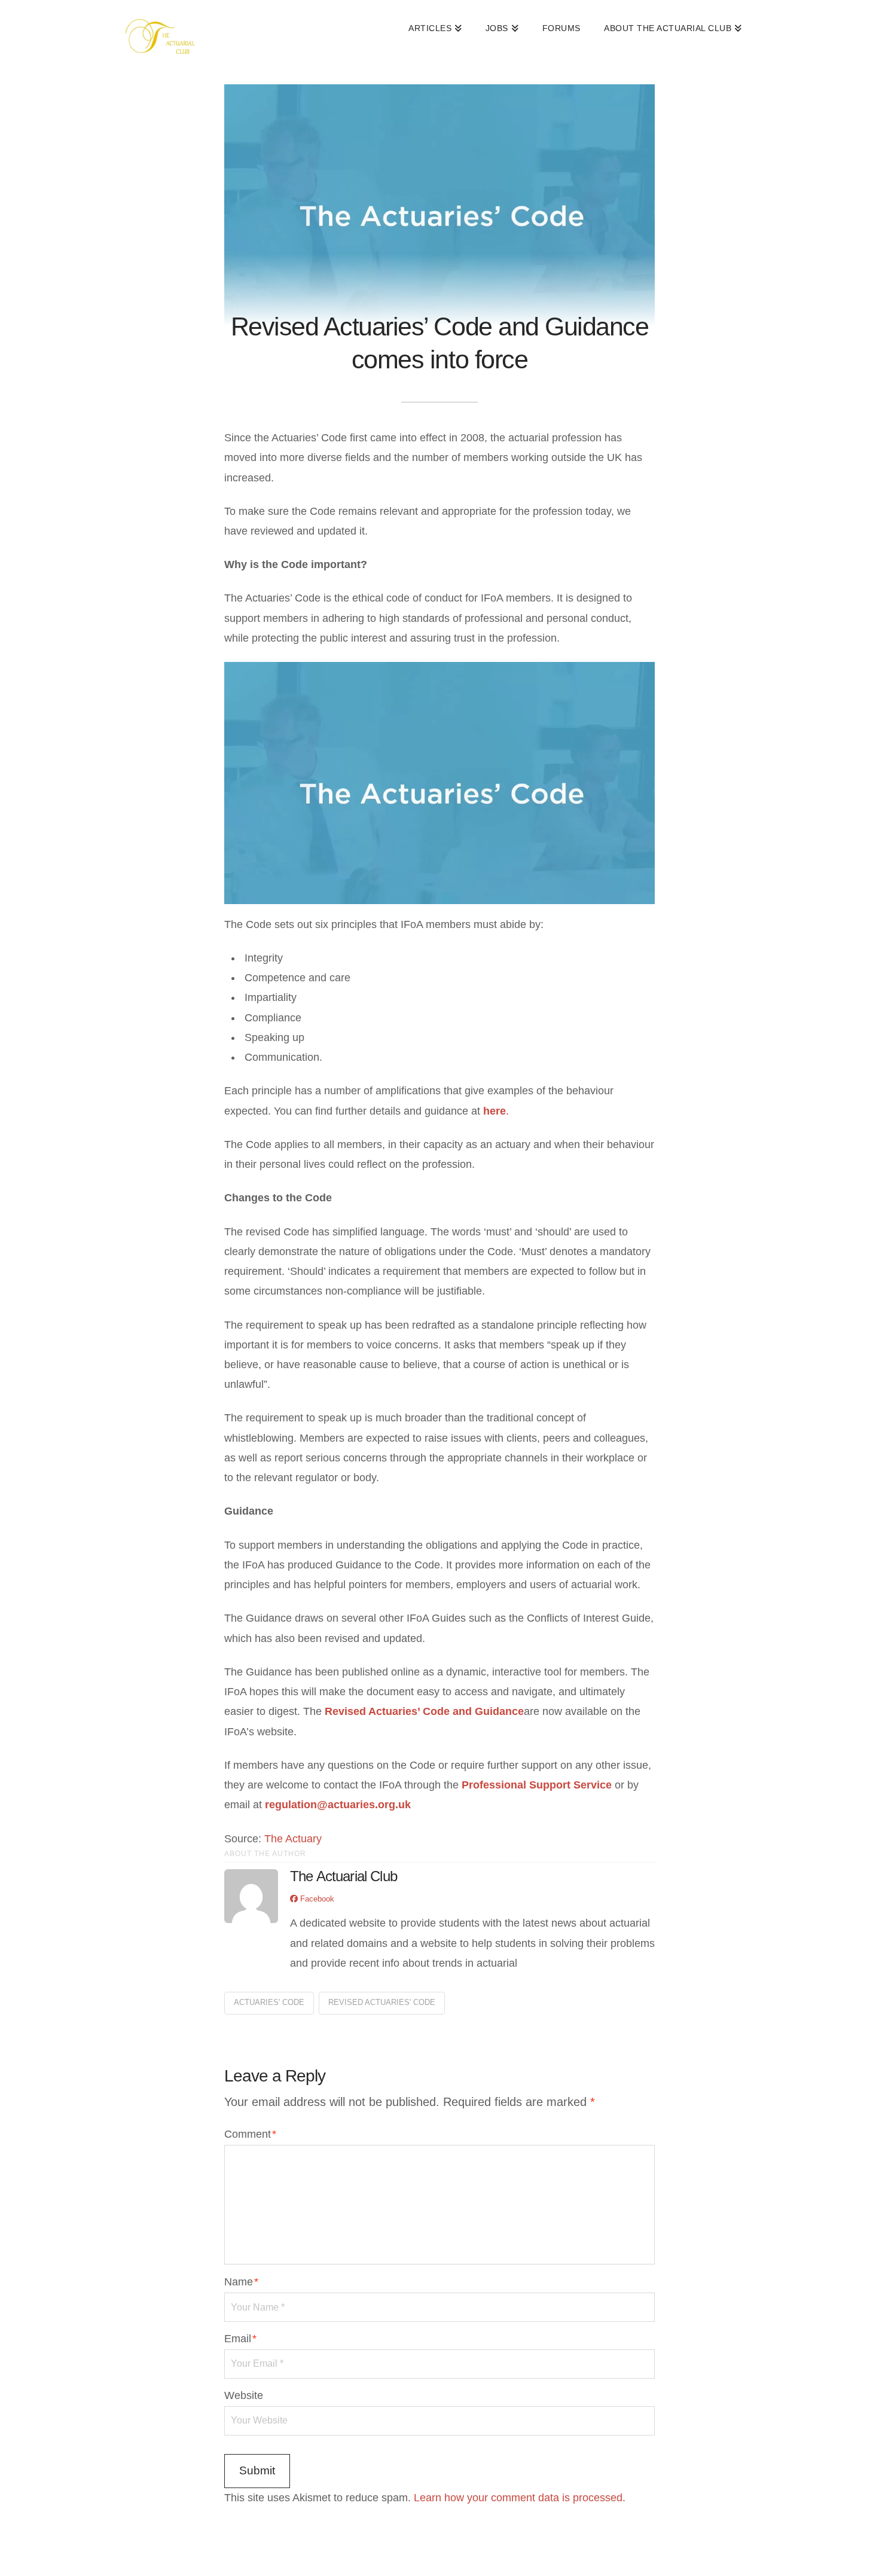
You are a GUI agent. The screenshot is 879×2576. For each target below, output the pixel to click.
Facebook (316, 1899)
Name (241, 2282)
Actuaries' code (269, 2002)
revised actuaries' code (382, 2002)
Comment (250, 2134)
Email (240, 2339)
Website (244, 2395)
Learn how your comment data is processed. (520, 2498)
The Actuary (293, 1839)
